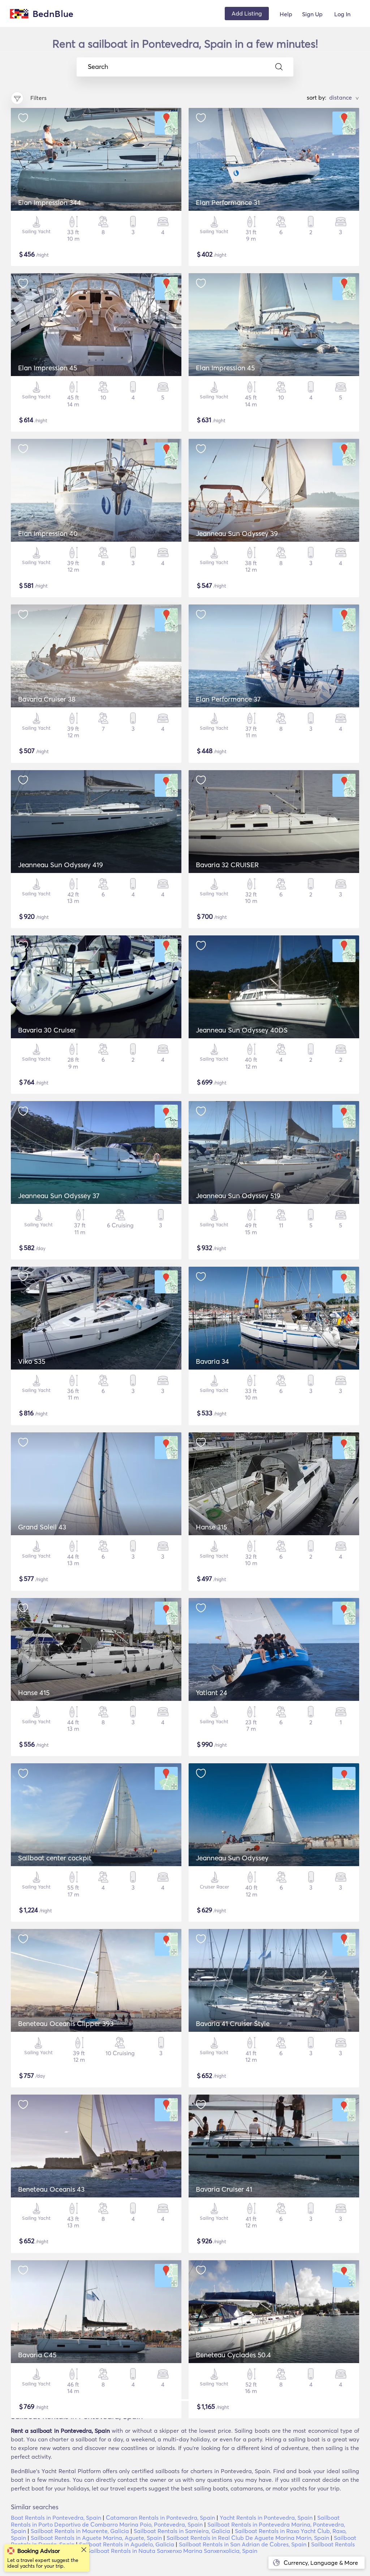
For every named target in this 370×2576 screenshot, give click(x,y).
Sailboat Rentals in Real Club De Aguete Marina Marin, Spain (248, 2538)
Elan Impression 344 (50, 202)
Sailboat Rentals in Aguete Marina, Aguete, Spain (96, 2538)
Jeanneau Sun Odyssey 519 (238, 1196)
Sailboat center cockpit (55, 1858)
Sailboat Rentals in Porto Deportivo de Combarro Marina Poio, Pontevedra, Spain (175, 2521)
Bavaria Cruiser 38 (47, 699)
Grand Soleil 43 (42, 1527)
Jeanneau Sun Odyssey (232, 1858)
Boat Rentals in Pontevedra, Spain (56, 2518)
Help (286, 14)
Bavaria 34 (212, 1361)
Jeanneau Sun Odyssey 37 (59, 1196)
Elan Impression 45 (48, 368)
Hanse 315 (211, 1527)
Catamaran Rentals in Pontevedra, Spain (160, 2518)
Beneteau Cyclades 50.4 (233, 2355)
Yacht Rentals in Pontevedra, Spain (266, 2518)
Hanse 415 (34, 1693)
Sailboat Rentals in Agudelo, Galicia (127, 2544)
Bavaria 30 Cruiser (47, 1030)
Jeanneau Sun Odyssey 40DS (242, 1030)
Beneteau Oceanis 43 (51, 2189)
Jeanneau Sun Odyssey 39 (237, 533)
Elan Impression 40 (48, 533)
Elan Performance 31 (228, 202)
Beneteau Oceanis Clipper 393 (66, 2023)
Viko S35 (32, 1361)
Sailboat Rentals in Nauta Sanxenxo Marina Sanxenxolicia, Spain (172, 2551)
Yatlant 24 (212, 1693)
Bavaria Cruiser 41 (224, 2189)
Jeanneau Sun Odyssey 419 (61, 865)
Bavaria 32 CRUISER (227, 865)
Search (98, 67)
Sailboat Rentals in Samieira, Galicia (182, 2531)
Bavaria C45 (37, 2355)
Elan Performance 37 (228, 699)
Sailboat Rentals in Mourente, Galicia (80, 2531)
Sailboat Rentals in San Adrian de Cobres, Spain (243, 2544)
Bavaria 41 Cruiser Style (233, 2023)
